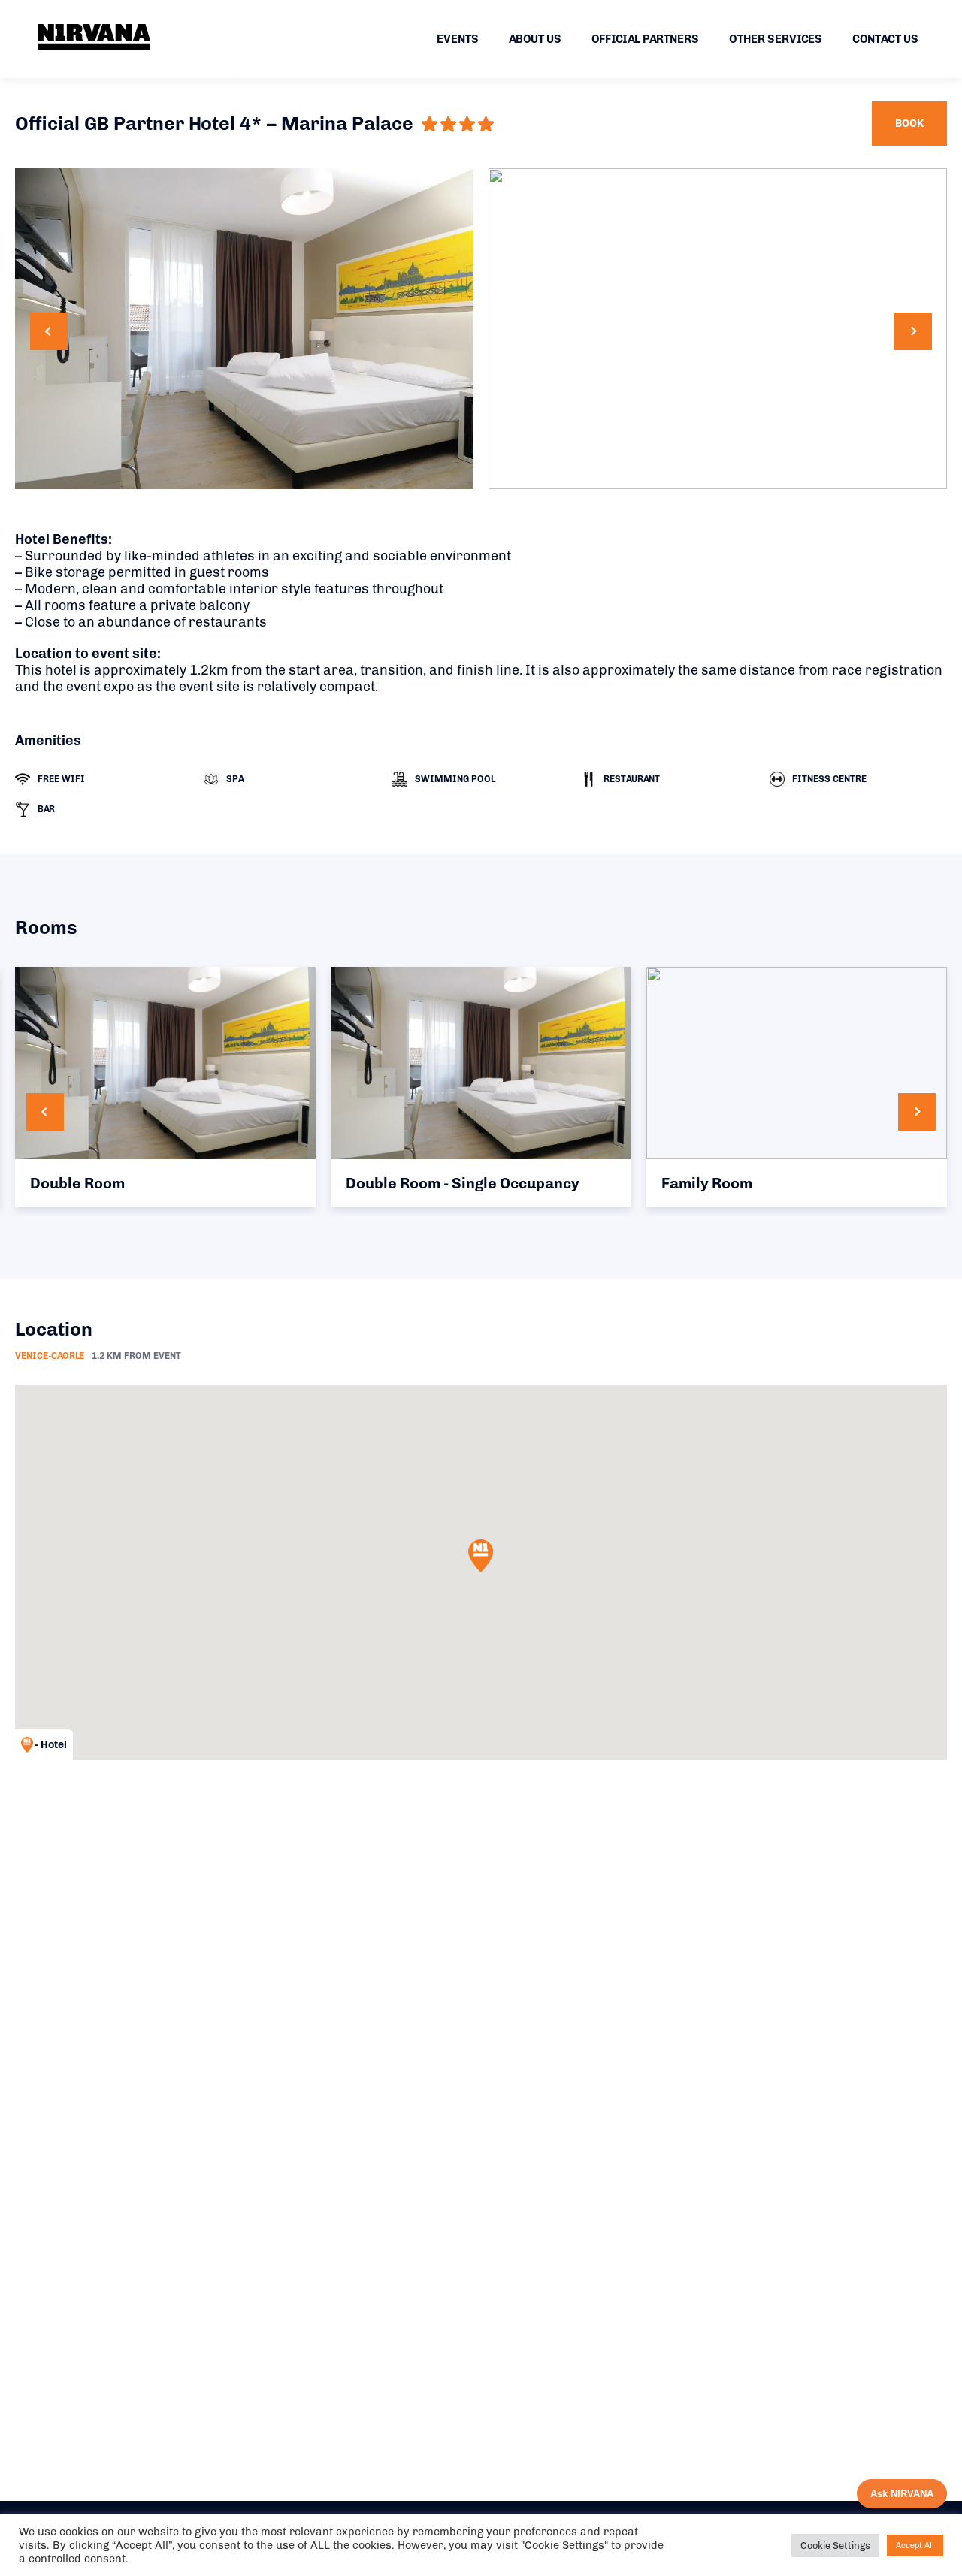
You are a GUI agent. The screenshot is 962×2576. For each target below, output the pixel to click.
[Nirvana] (94, 37)
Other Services (776, 39)
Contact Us (885, 39)
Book (909, 124)
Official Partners (645, 39)
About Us (535, 39)
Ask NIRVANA (902, 2494)
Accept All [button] (915, 2546)
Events (458, 39)
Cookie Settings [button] (835, 2546)
